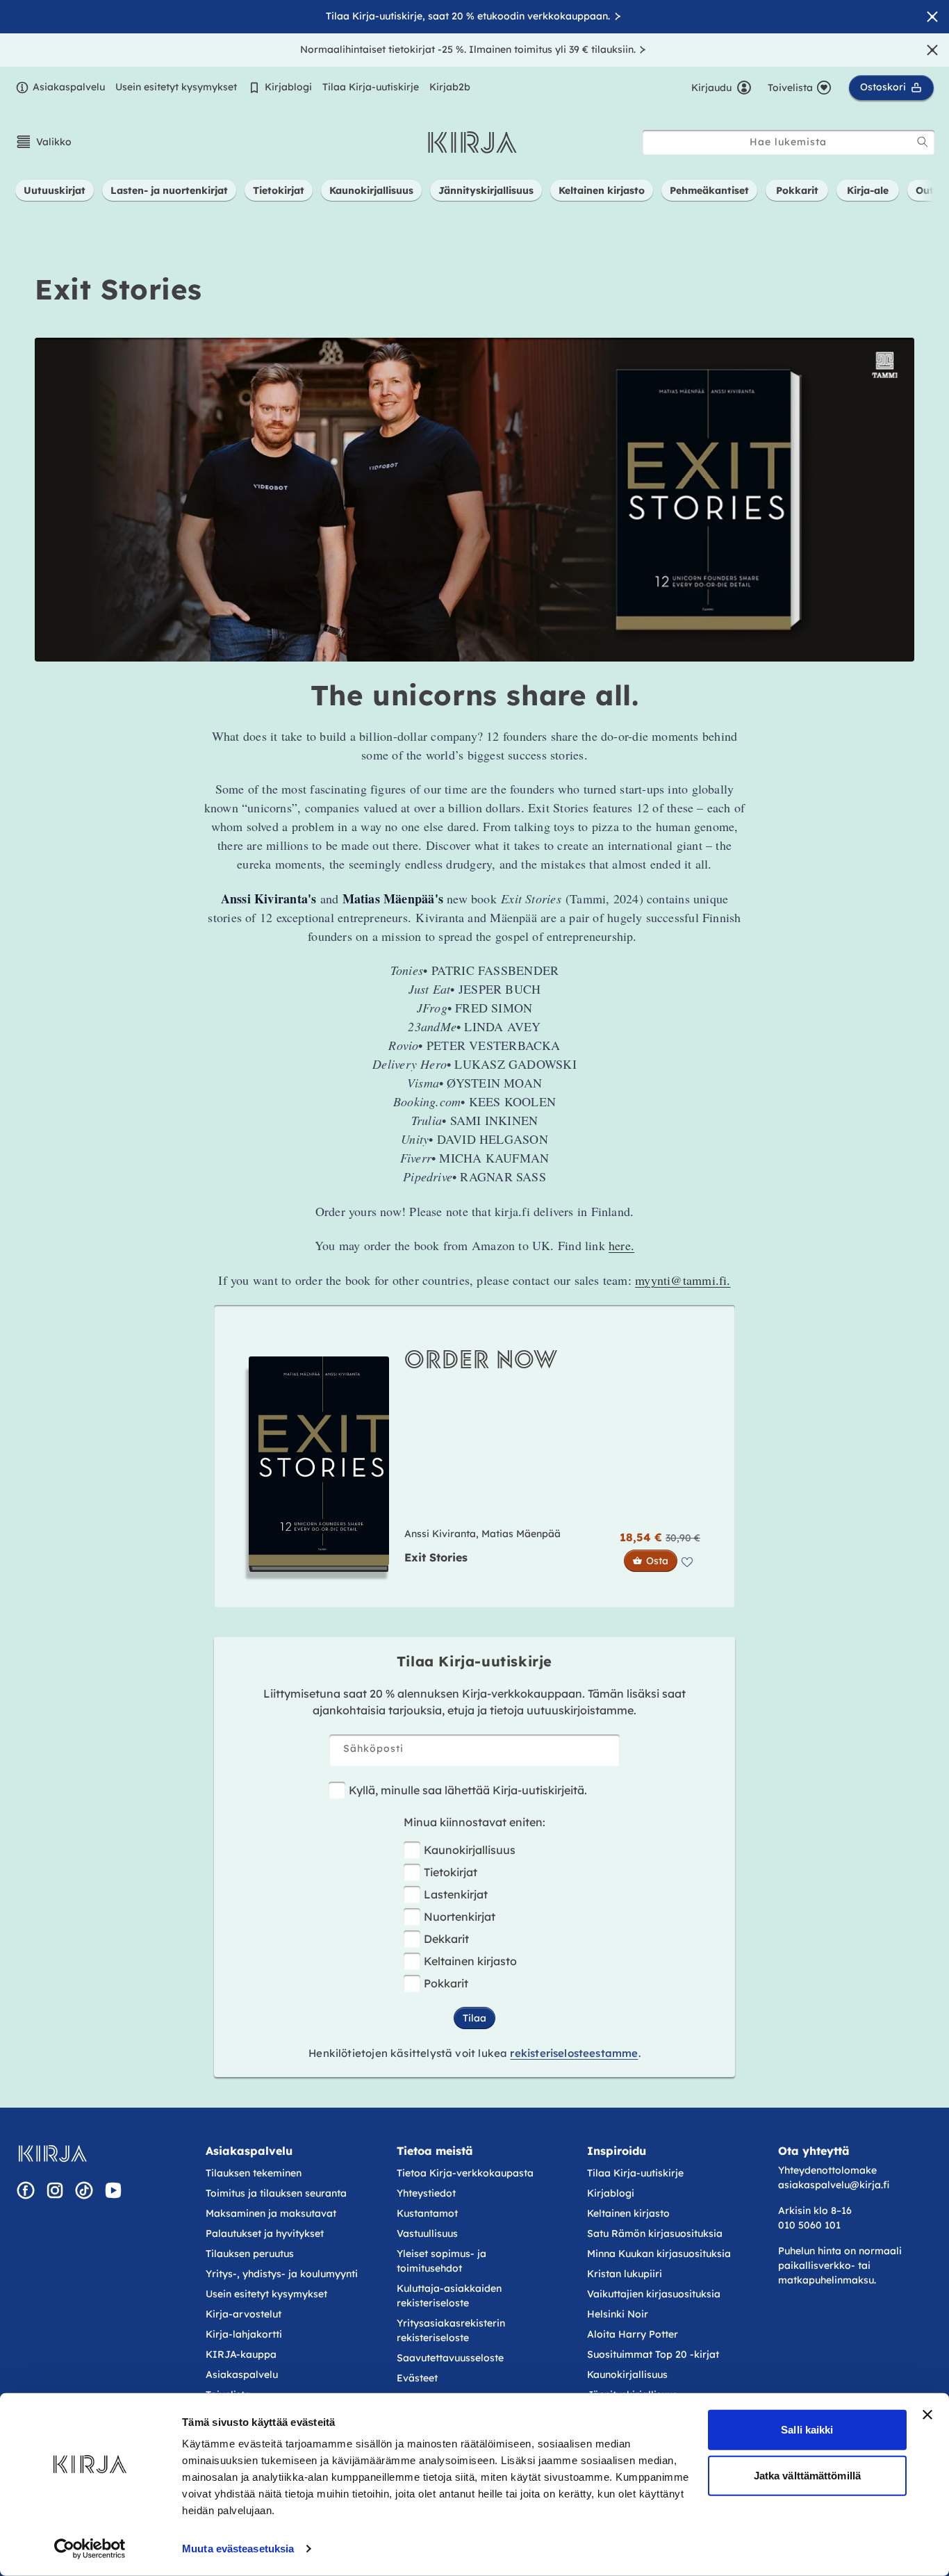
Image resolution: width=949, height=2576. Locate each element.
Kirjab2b (450, 87)
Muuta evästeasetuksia (238, 2549)
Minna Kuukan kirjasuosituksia (659, 2254)
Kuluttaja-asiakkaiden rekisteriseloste (449, 2296)
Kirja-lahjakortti (244, 2334)
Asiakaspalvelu (69, 87)
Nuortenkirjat (460, 1917)
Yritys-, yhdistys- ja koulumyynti (282, 2274)
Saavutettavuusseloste (450, 2358)
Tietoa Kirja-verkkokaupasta (465, 2173)
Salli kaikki (807, 2430)
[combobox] (789, 142)
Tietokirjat (451, 1872)
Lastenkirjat (456, 1894)
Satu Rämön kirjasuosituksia (655, 2233)
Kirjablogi (288, 87)
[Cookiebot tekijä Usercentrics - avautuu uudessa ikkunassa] (90, 2549)
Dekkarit (446, 1939)
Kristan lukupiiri (625, 2274)
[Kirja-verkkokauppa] (52, 2153)
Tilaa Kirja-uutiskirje (371, 87)
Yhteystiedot (426, 2193)
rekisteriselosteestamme (574, 2053)
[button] (43, 142)
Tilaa (474, 2018)
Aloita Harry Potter (633, 2334)
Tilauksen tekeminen (254, 2173)
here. (621, 1245)
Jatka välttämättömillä (807, 2475)
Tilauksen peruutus (250, 2254)
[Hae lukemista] (923, 142)
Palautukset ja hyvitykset (265, 2233)
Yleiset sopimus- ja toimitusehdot (442, 2261)
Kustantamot (427, 2213)
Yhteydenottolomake (827, 2170)
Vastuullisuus (427, 2233)
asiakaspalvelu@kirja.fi (834, 2185)
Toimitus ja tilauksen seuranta (276, 2193)
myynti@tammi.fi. (683, 1280)
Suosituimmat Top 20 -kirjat (653, 2354)
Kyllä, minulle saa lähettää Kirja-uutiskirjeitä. (468, 1790)
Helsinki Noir (618, 2314)
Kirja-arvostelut (244, 2314)
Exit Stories (436, 1558)
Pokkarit (446, 1983)
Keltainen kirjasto (470, 1961)
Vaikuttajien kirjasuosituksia (654, 2294)
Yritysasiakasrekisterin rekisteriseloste (451, 2330)
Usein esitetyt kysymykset (176, 87)
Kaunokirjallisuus (470, 1850)
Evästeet (417, 2378)
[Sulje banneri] (927, 2415)
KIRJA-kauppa (241, 2354)
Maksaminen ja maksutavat (271, 2213)
